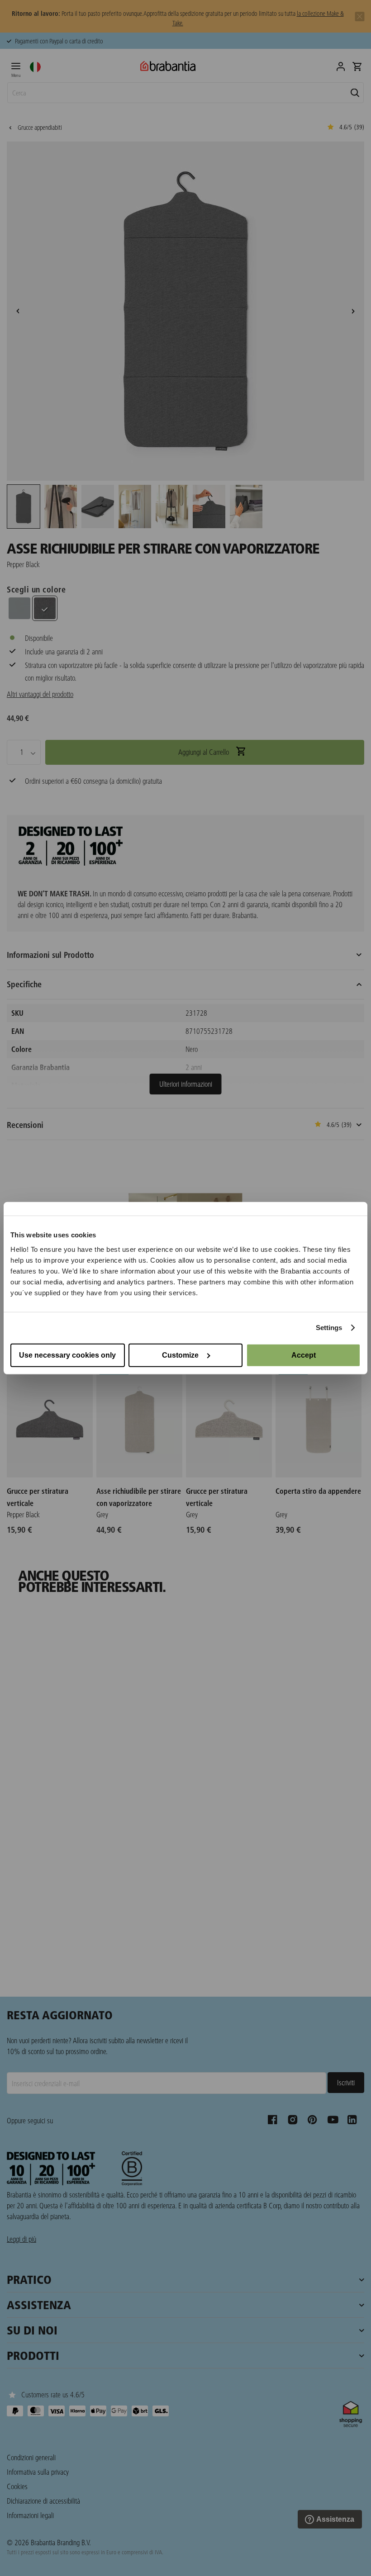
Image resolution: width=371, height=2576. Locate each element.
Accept (304, 1355)
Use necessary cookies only (67, 1355)
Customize (180, 1355)
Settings (329, 1328)
